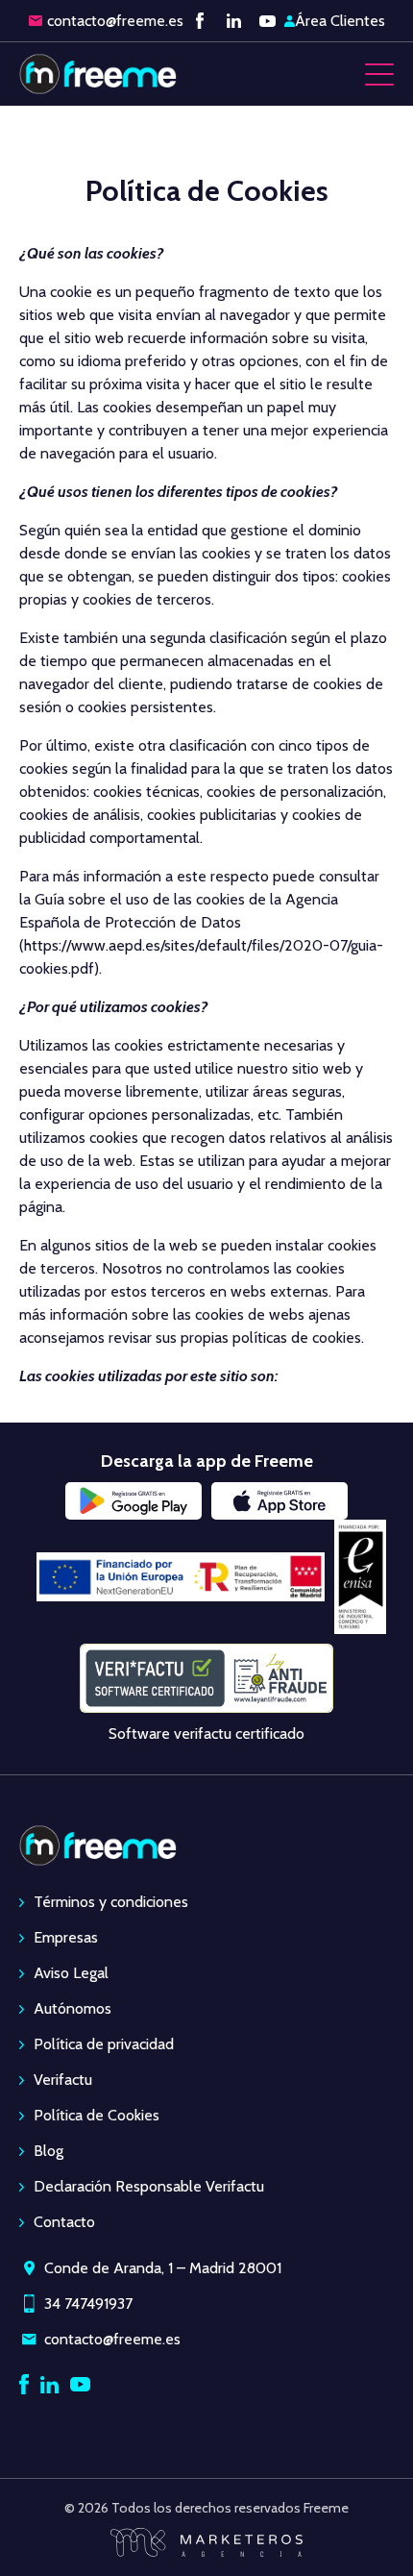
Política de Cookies (97, 2115)
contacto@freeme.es (115, 21)
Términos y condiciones (111, 1902)
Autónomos (73, 2008)
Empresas (66, 1937)
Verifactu (63, 2080)
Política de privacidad (104, 2044)
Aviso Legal (71, 1973)
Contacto (64, 2222)
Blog (49, 2151)
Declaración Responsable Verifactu (149, 2186)
